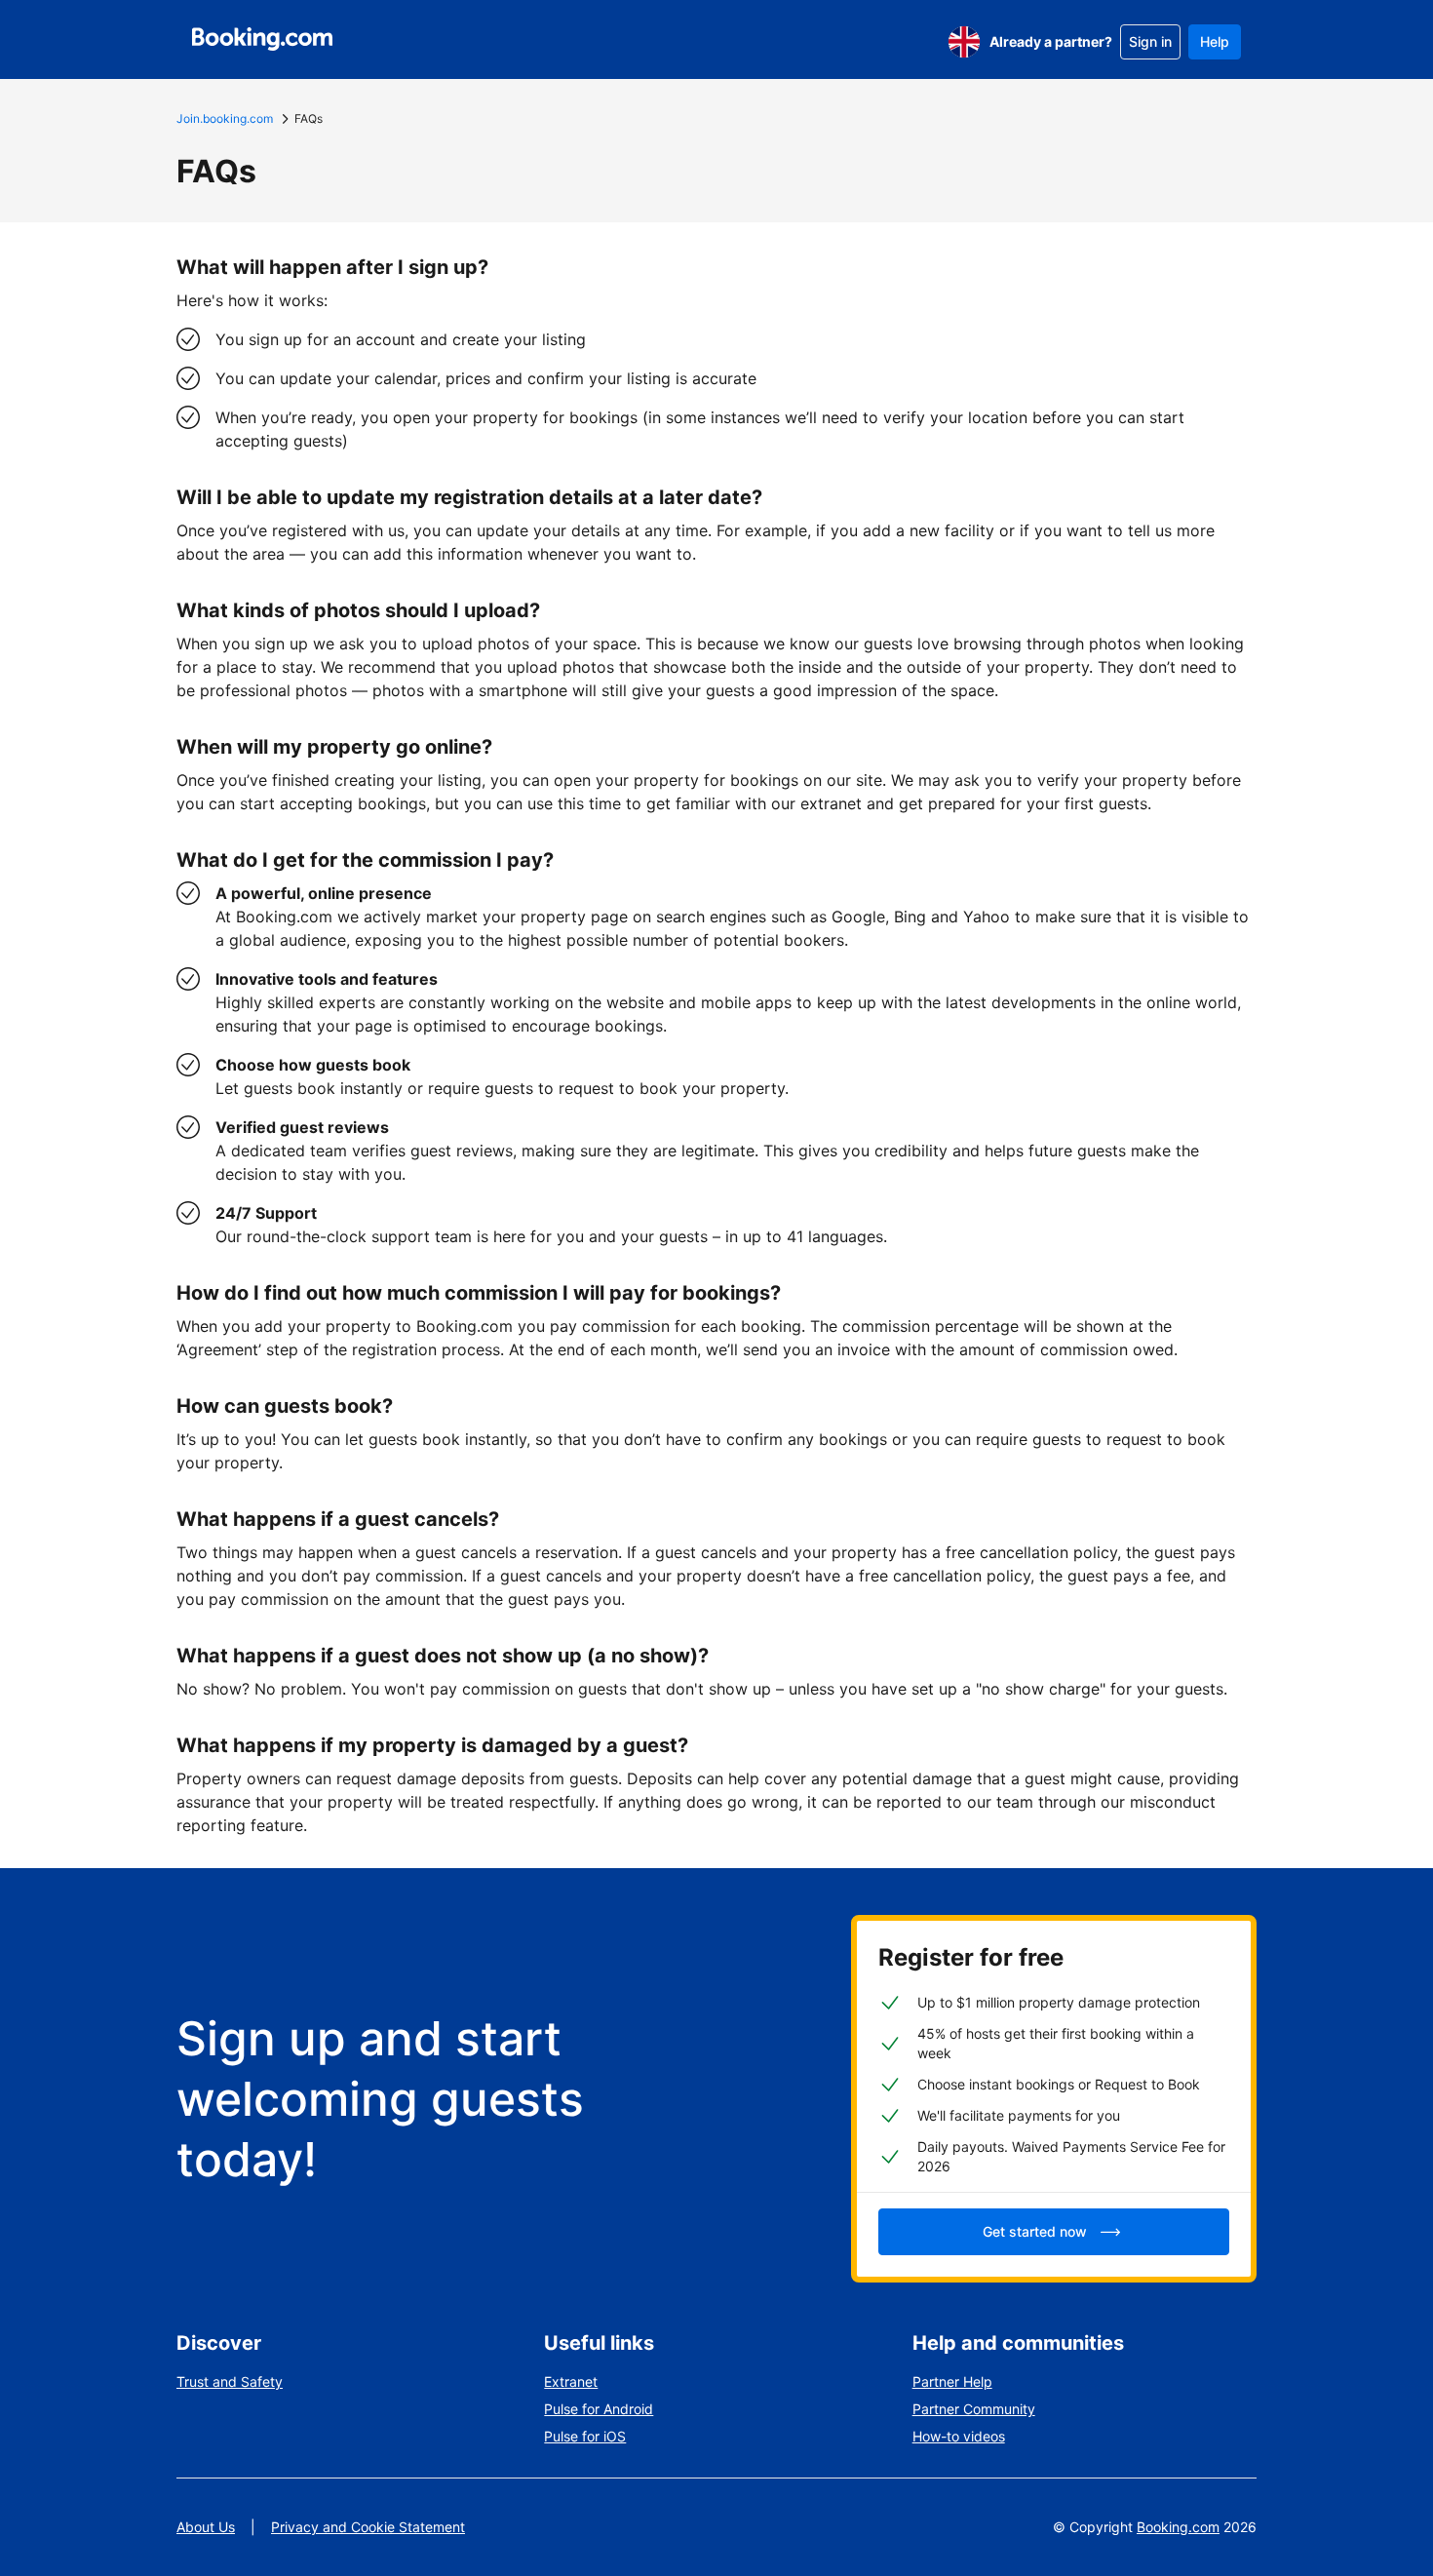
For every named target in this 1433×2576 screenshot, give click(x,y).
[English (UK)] (964, 42)
